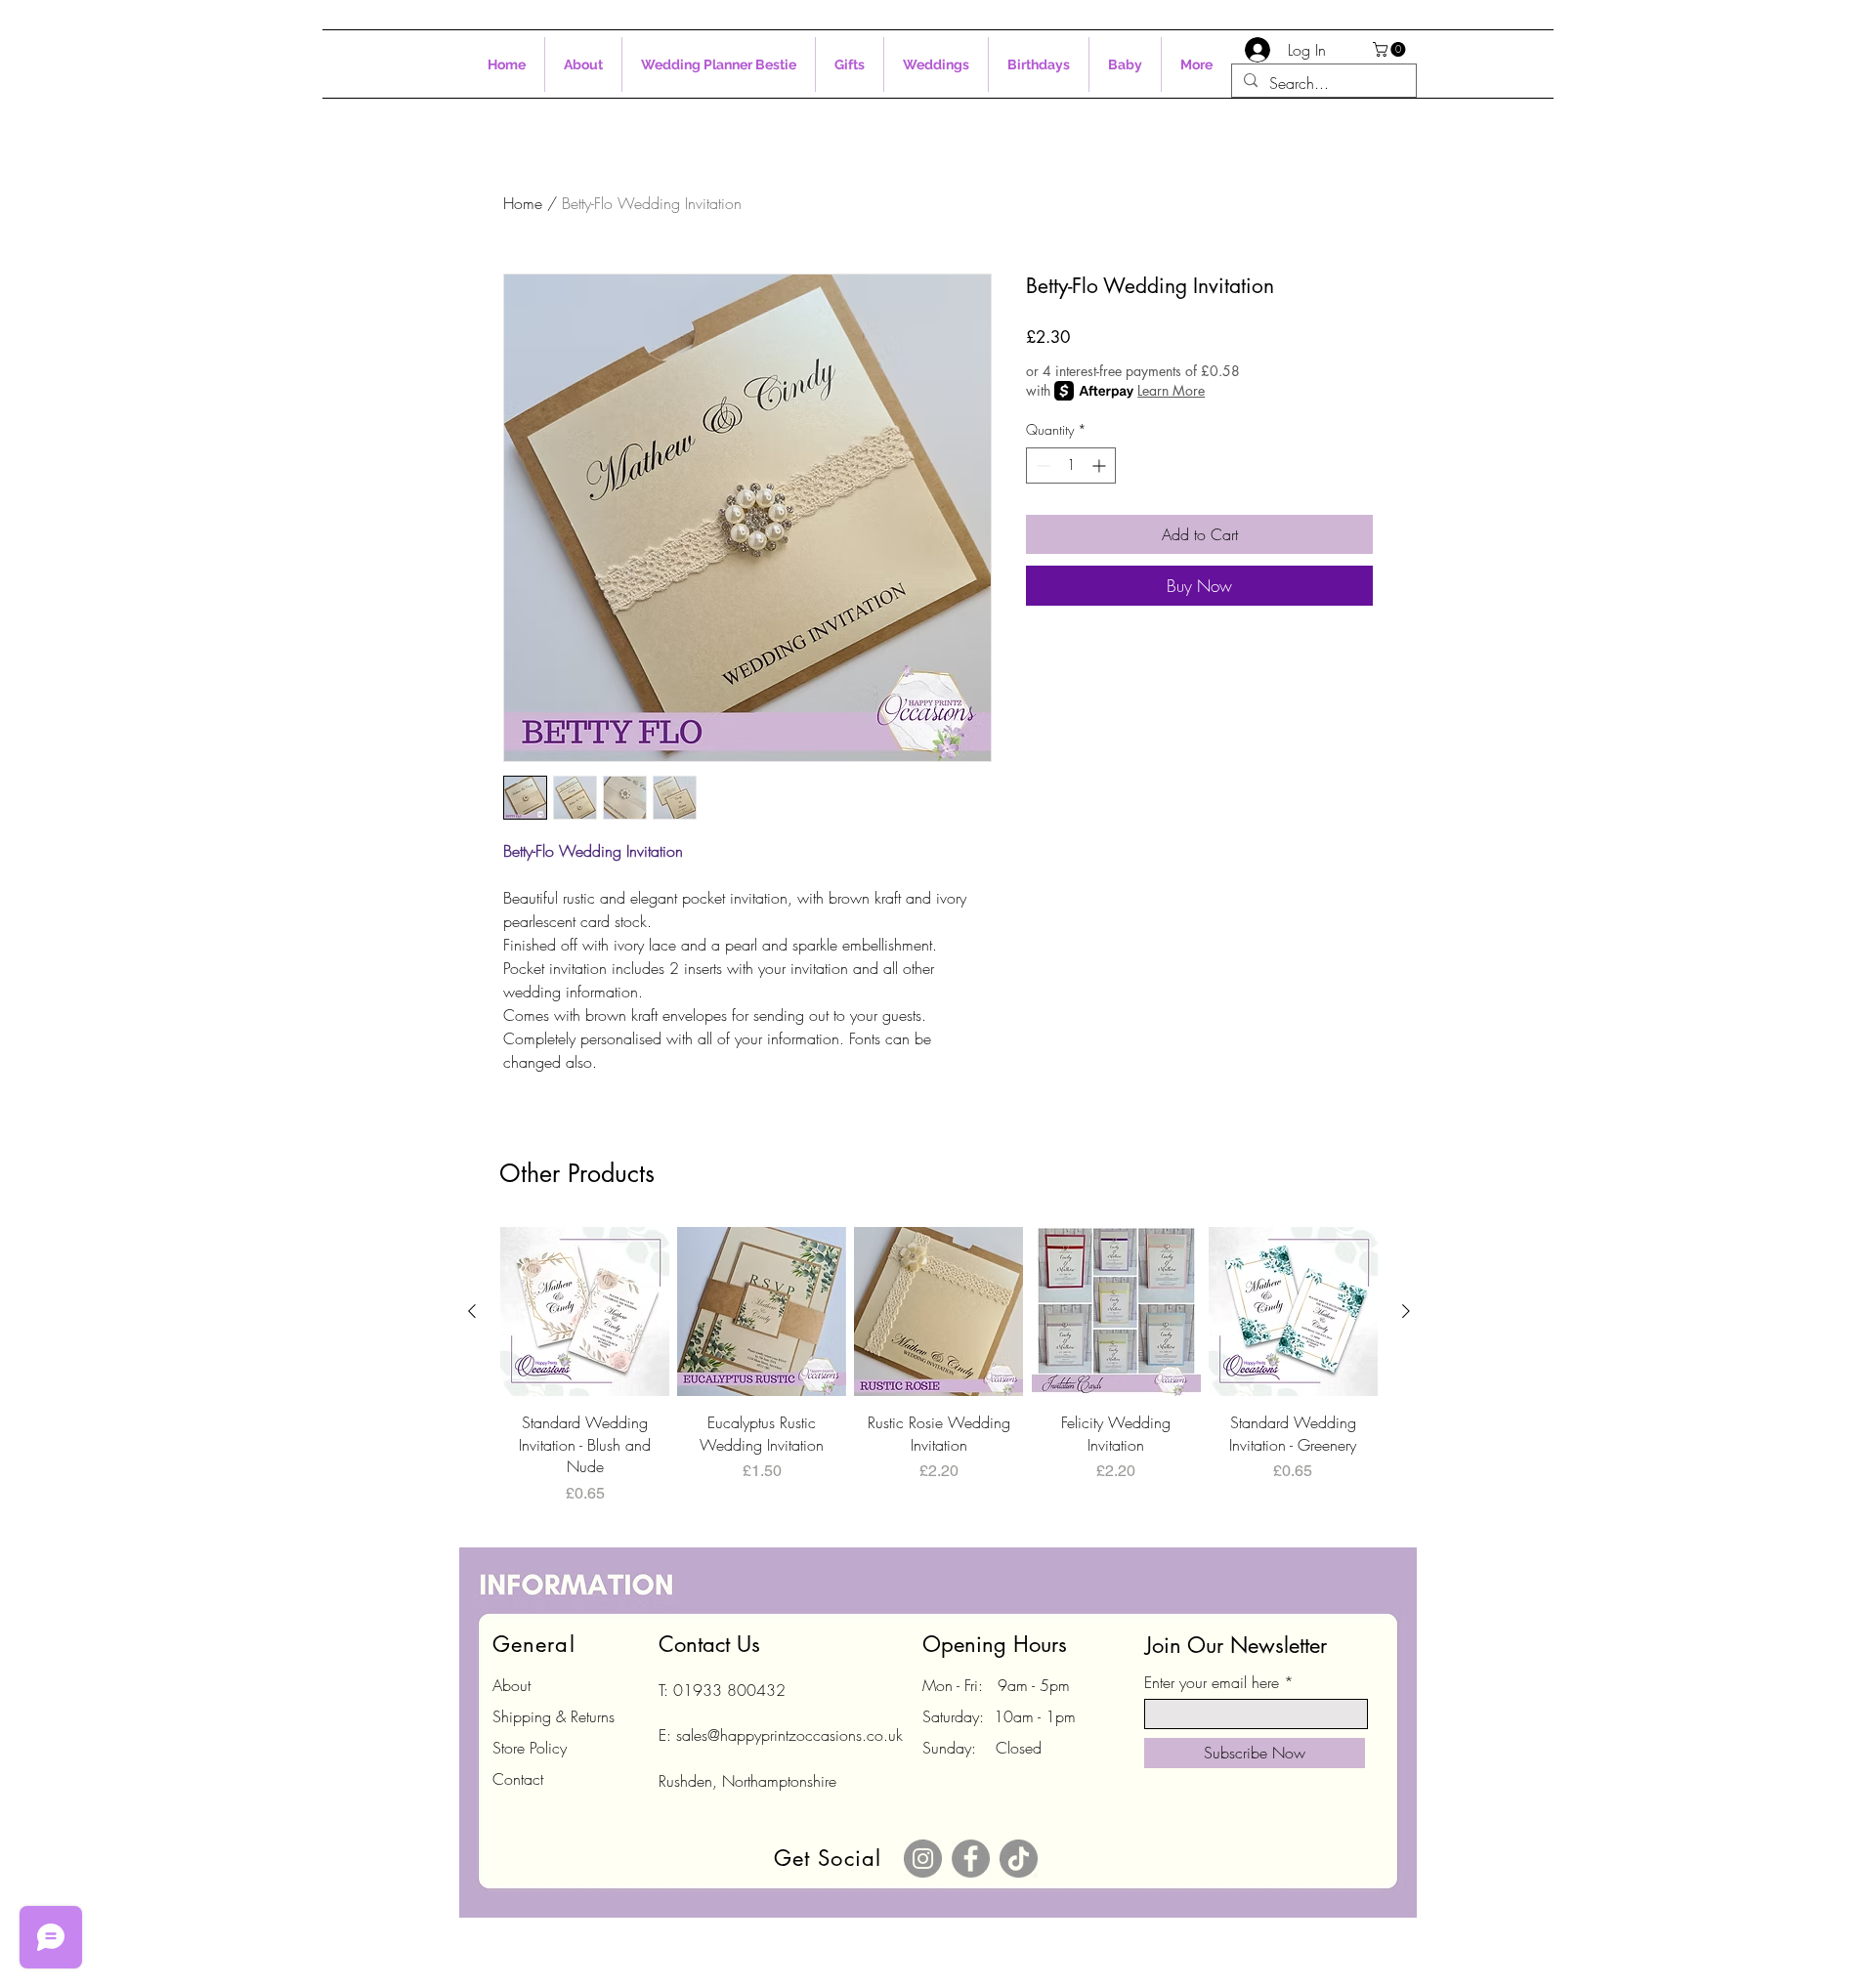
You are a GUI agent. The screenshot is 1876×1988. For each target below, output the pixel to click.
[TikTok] (1019, 1859)
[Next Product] (1406, 1311)
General (534, 1644)
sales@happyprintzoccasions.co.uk (789, 1735)
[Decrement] (1041, 465)
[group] (939, 1366)
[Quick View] (585, 1311)
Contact (518, 1779)
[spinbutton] (1071, 465)
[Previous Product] (472, 1311)
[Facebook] (971, 1859)
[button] (1391, 49)
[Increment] (1101, 465)
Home (523, 203)
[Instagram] (923, 1859)
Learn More (1171, 390)
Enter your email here (1212, 1682)
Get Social (828, 1858)
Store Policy (530, 1748)
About (512, 1685)
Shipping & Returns (554, 1716)
